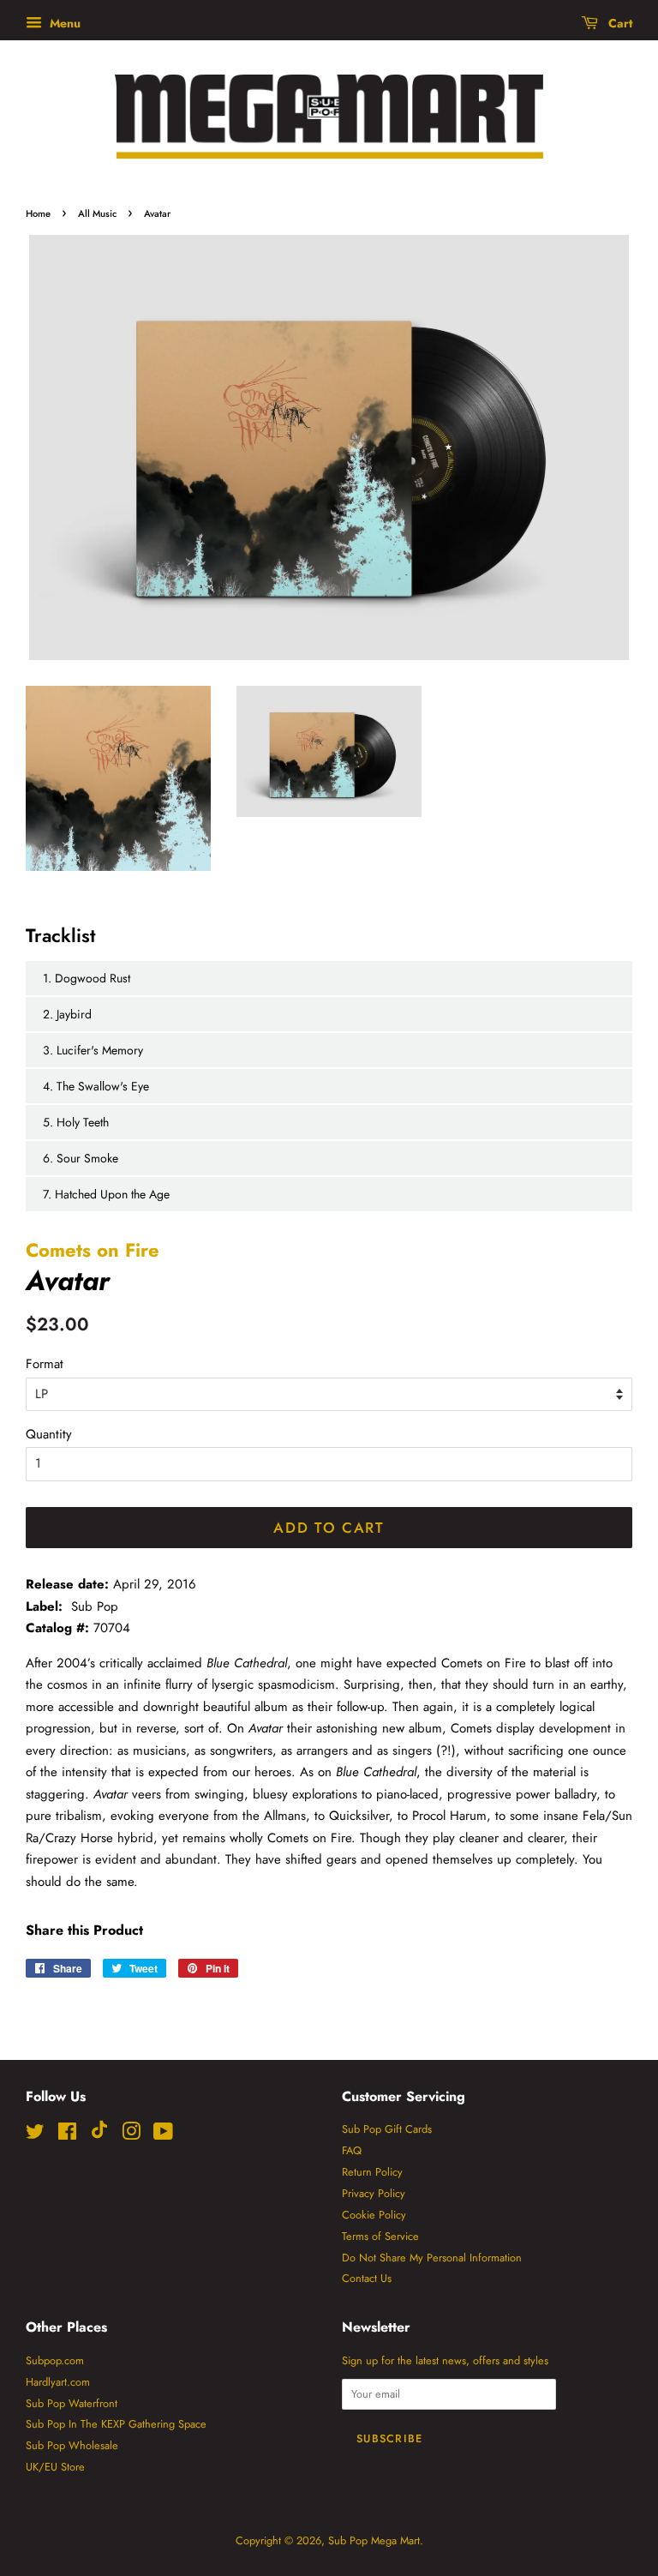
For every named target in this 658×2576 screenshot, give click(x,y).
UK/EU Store (55, 2467)
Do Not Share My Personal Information (432, 2258)
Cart (619, 23)
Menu (63, 23)
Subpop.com (55, 2360)
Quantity (49, 1434)
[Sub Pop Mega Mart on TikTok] (99, 2135)
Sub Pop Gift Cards (387, 2129)
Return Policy (372, 2172)
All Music (97, 213)
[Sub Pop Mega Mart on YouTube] (163, 2135)
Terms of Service (380, 2236)
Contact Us (367, 2278)
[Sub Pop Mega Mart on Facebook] (67, 2135)
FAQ (352, 2150)
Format (45, 1364)
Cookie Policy (374, 2215)
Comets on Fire (93, 1250)
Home (38, 213)
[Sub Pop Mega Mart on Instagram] (131, 2135)
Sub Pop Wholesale (72, 2445)
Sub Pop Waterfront (72, 2403)
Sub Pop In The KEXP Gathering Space (116, 2424)
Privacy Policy (374, 2193)
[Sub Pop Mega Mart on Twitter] (35, 2135)
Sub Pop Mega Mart (374, 2540)
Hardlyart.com (58, 2382)
